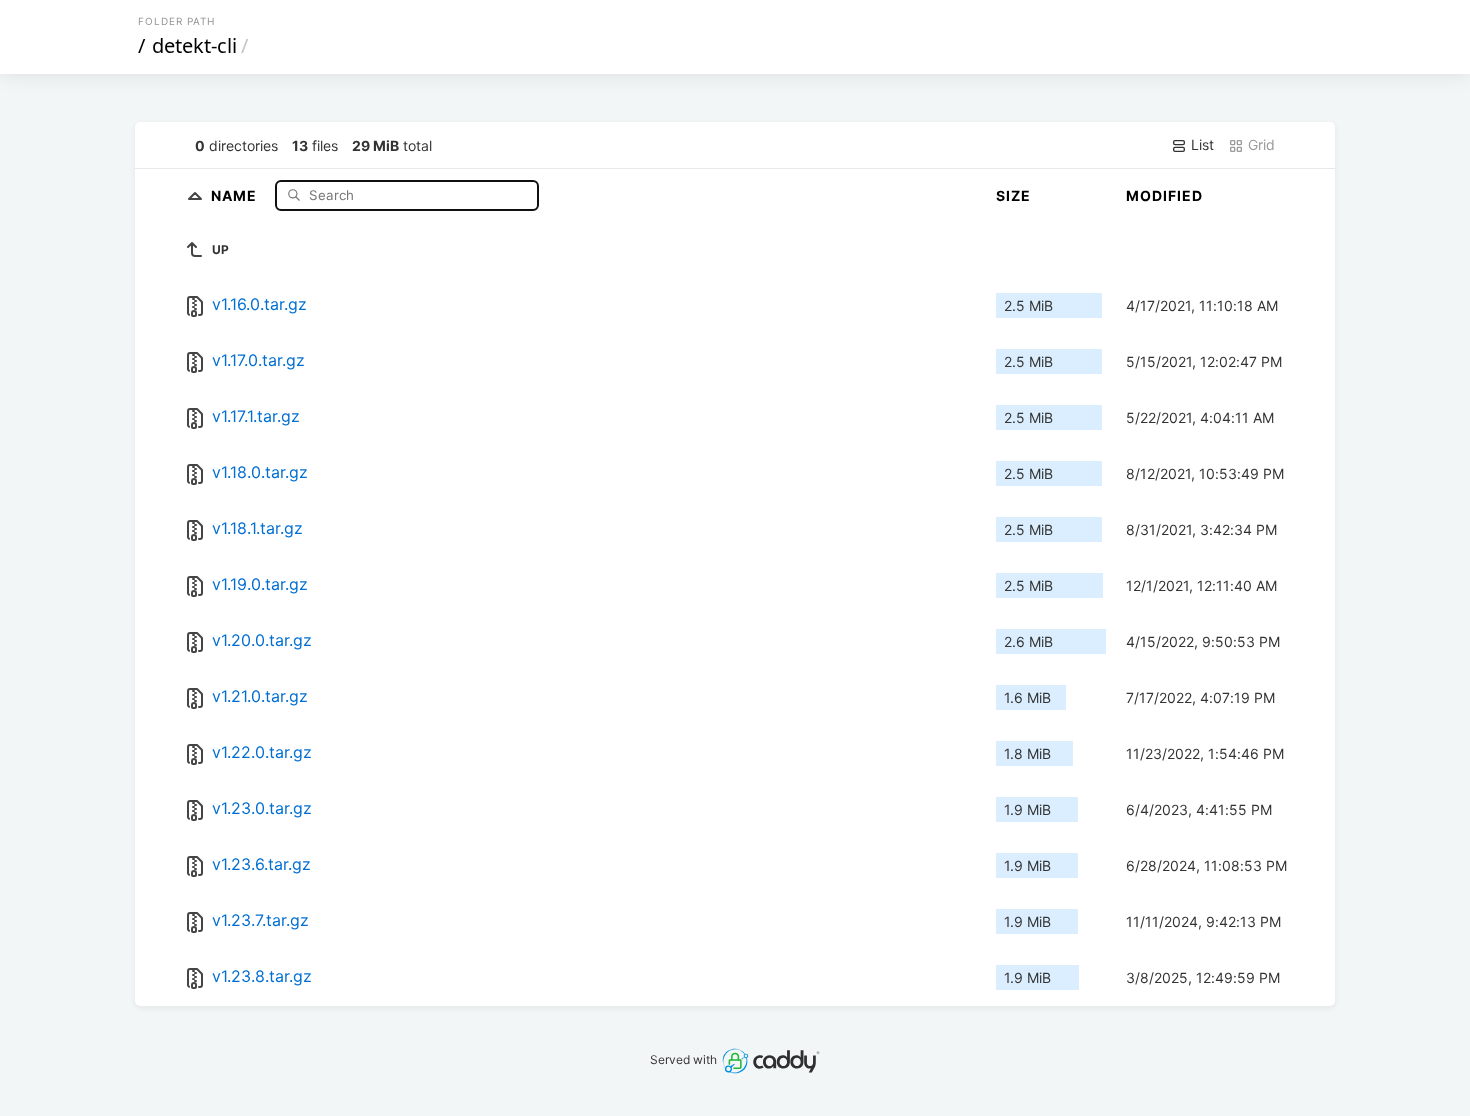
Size (1013, 195)
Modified (1164, 195)
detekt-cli (194, 45)
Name (236, 194)
